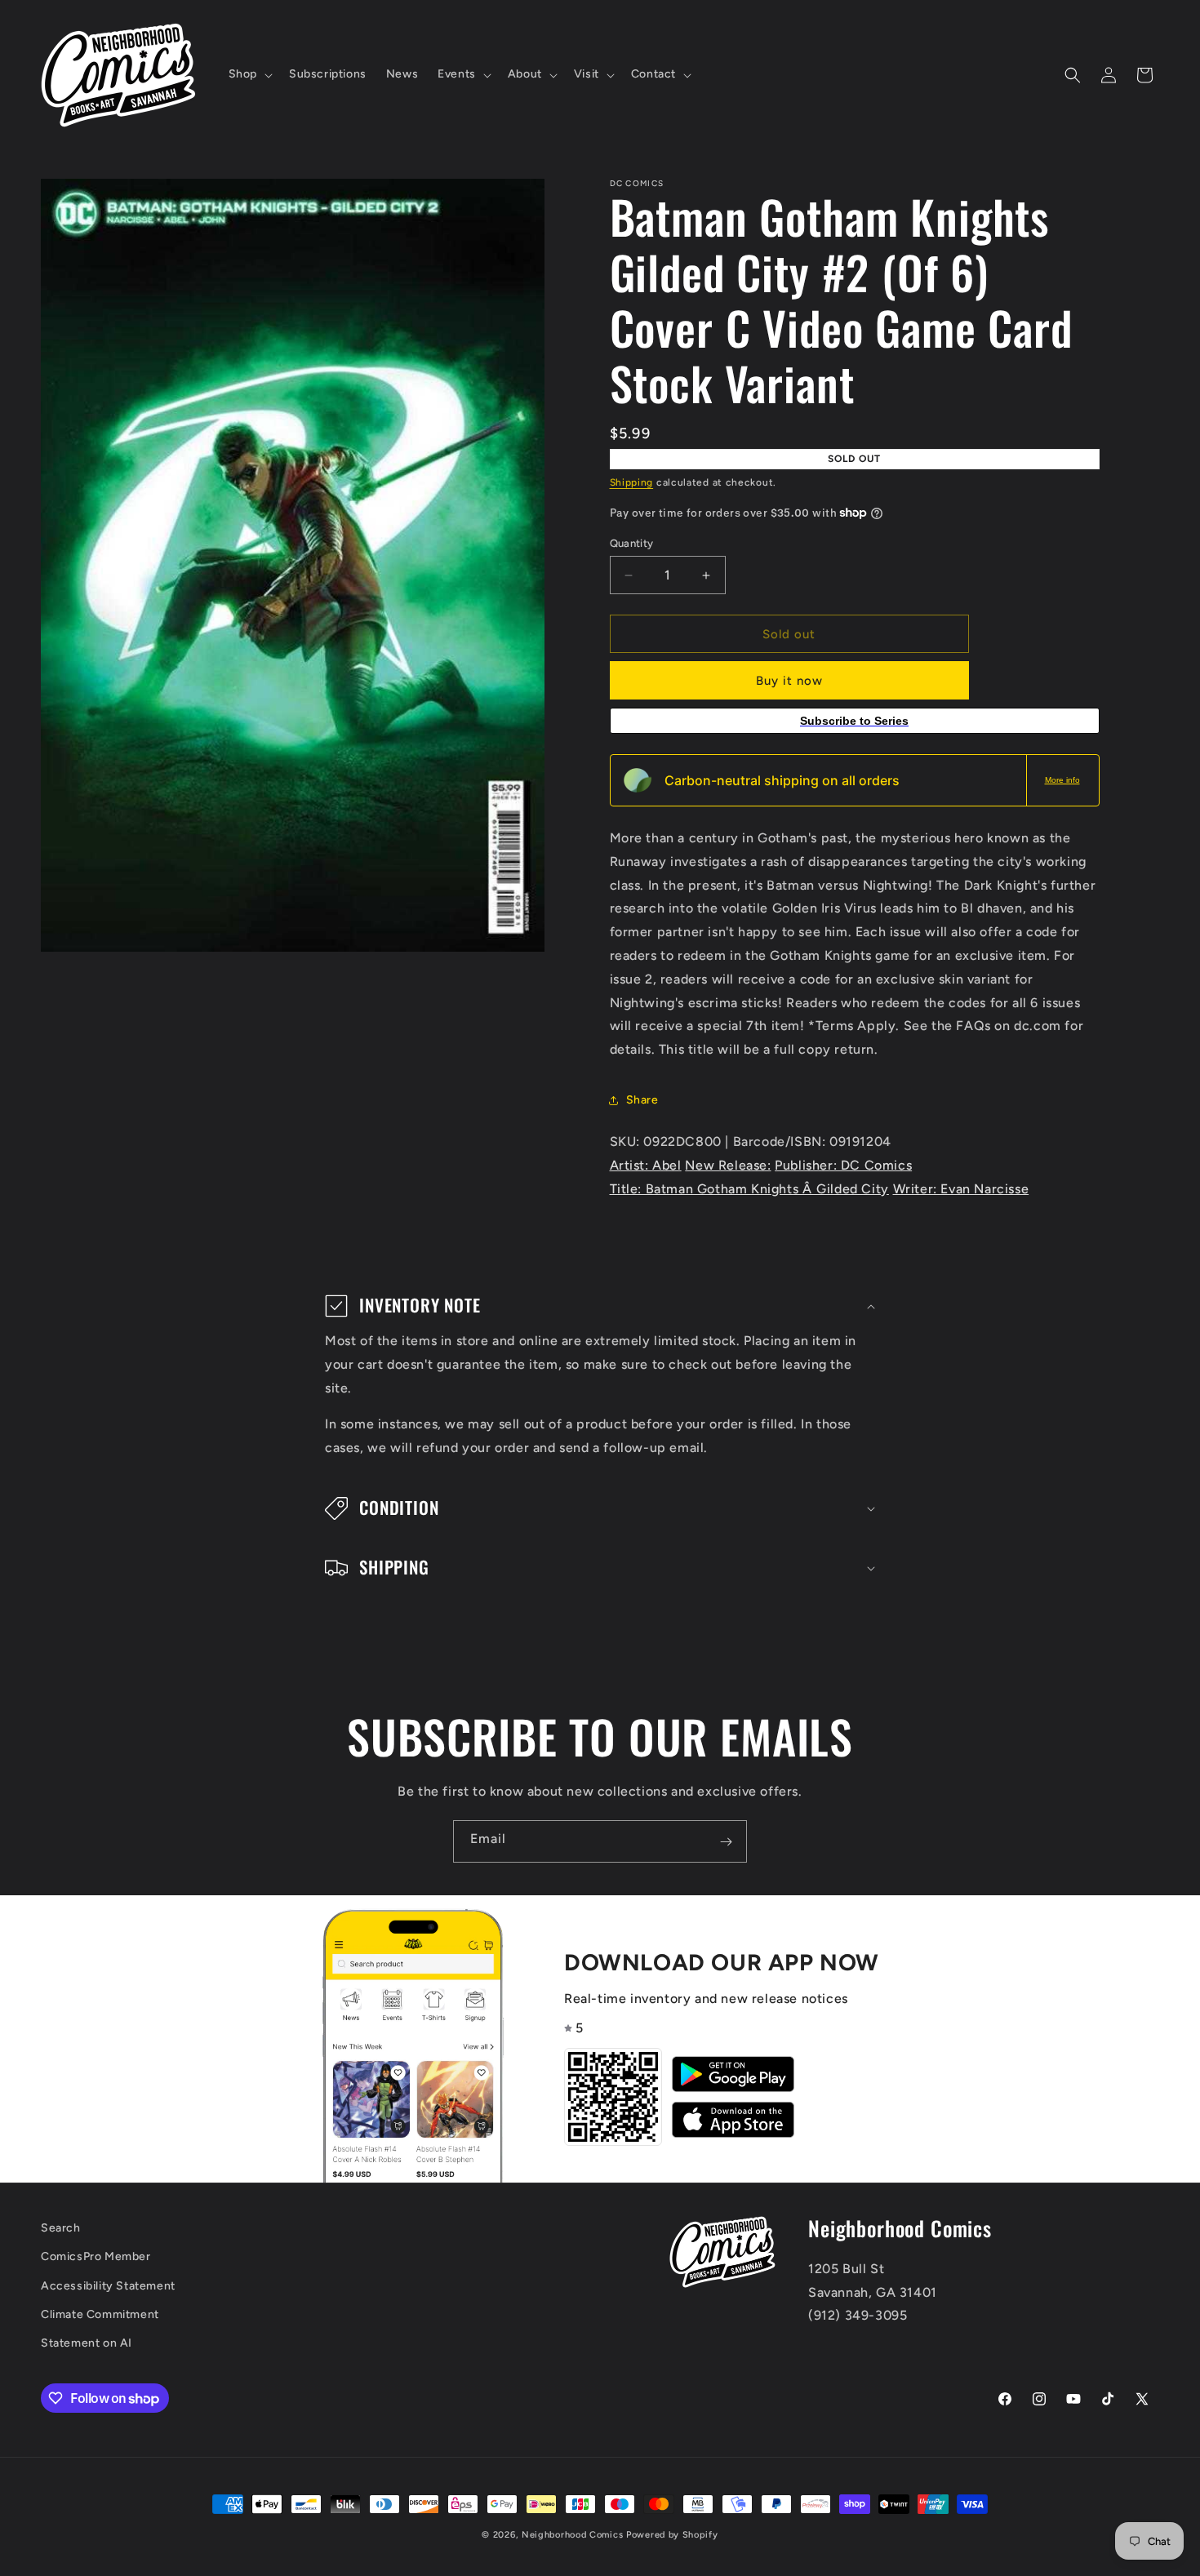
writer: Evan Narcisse (961, 1189)
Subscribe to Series (854, 721)
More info (1062, 780)
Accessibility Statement (108, 2286)
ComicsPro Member (96, 2257)
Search (61, 2228)
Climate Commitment (100, 2314)
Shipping (632, 482)
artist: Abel (646, 1165)
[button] (249, 74)
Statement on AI (87, 2343)
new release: (728, 1165)
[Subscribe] (726, 1841)
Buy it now (789, 681)
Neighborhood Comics (572, 2535)
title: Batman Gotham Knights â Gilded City (749, 1189)
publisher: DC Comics (843, 1165)
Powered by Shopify (672, 2535)
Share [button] (642, 1100)
